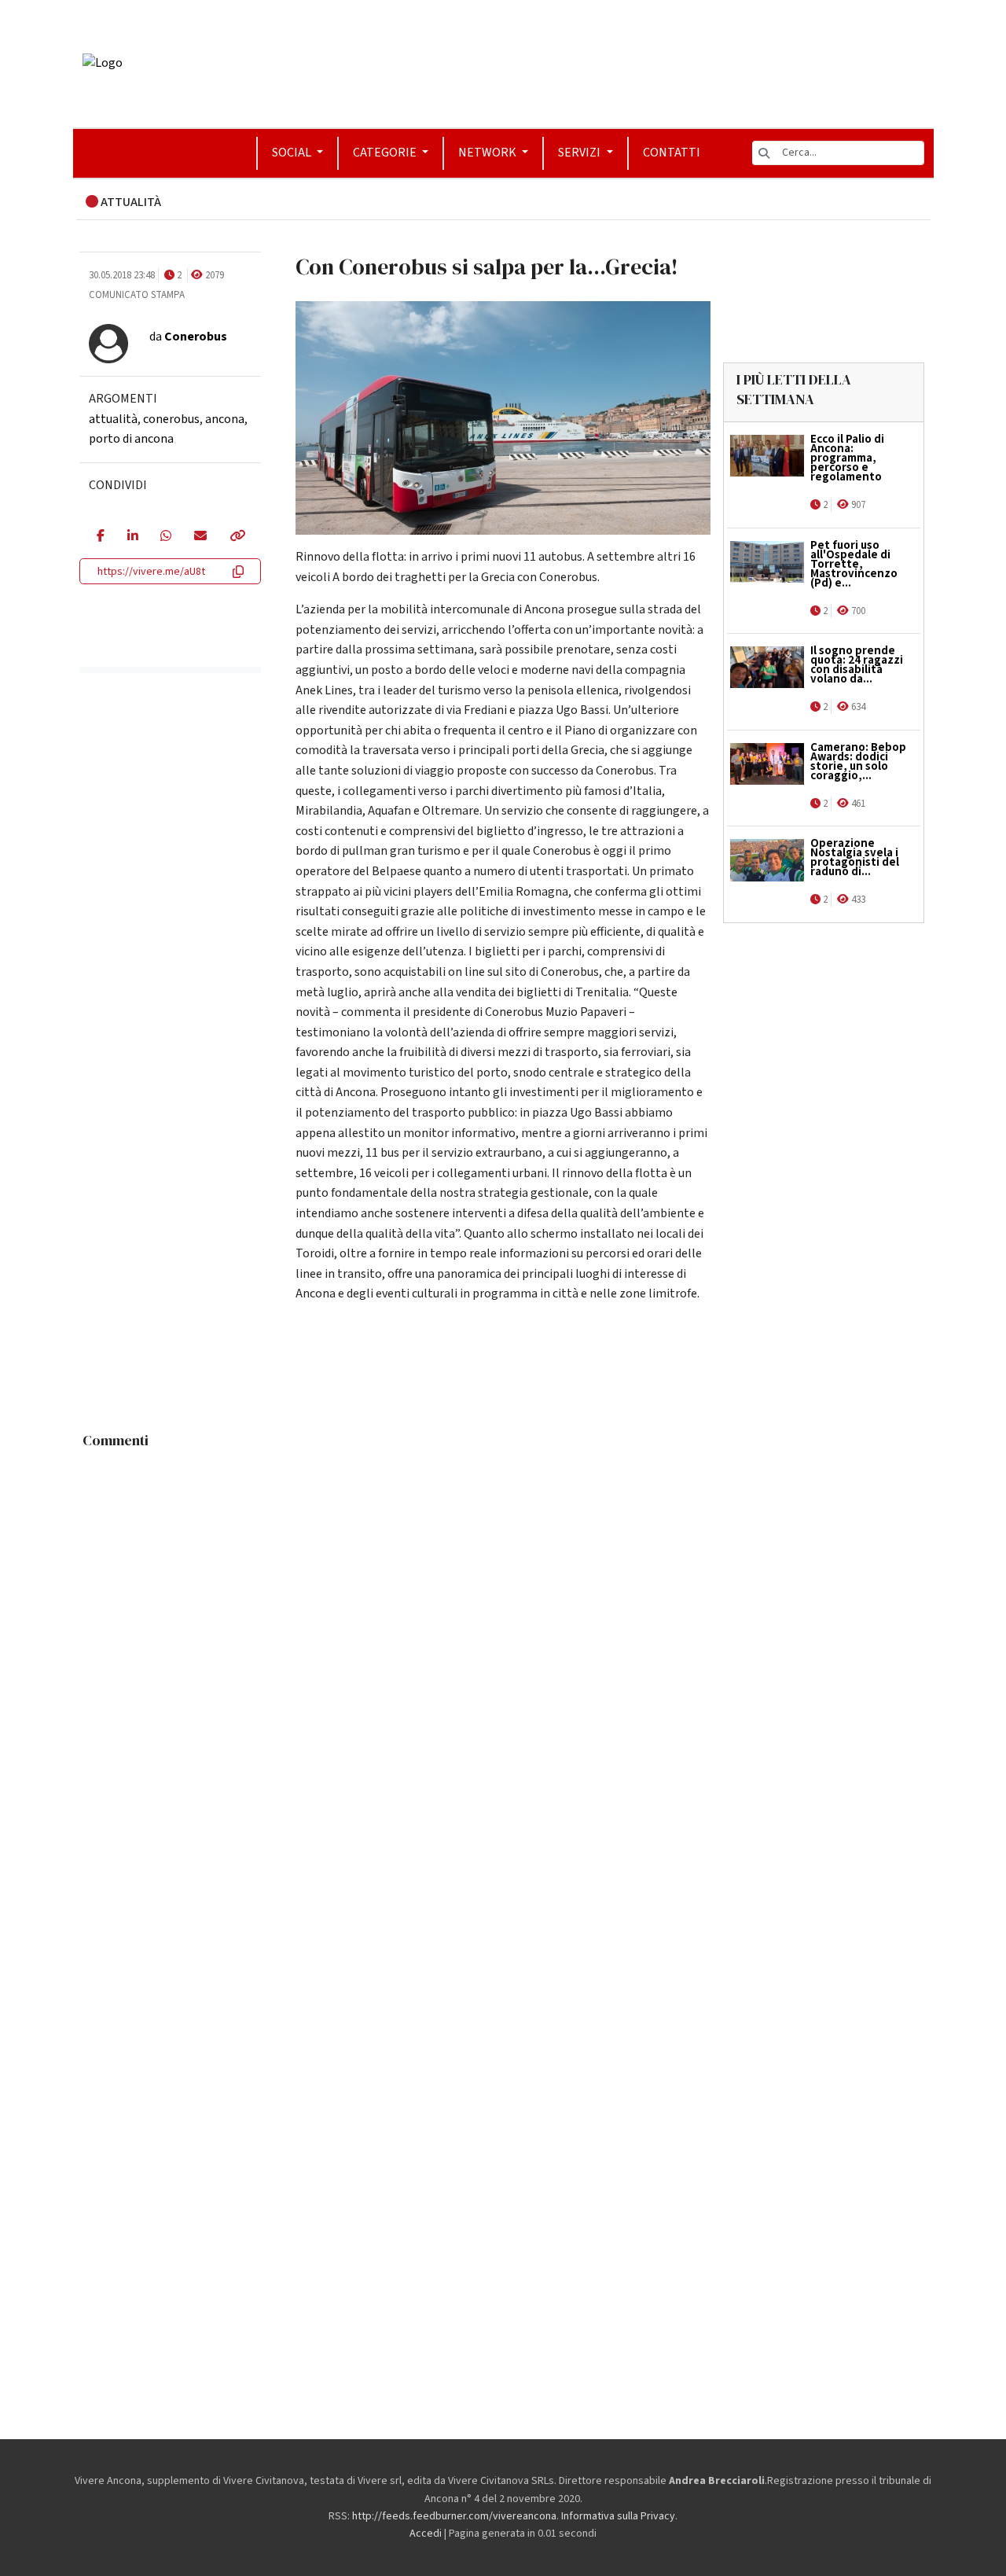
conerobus (171, 419)
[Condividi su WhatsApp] (165, 537)
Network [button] (488, 153)
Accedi (426, 2534)
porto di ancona (131, 439)
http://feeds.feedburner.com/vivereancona (454, 2516)
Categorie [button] (386, 153)
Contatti (672, 153)
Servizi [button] (580, 153)
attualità (113, 419)
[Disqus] (503, 1653)
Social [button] (293, 153)
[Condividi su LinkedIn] (132, 537)
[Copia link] (237, 537)
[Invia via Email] (200, 537)
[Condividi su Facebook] (100, 537)
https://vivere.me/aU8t (151, 572)
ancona (225, 419)
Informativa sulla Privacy (618, 2516)
